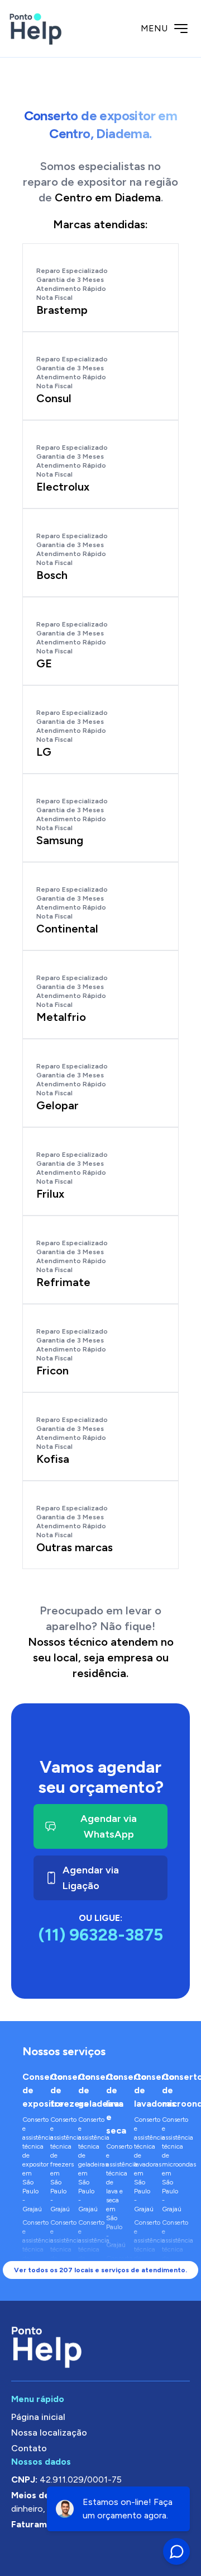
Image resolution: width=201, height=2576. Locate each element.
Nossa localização (49, 2433)
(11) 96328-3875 (101, 1935)
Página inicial (38, 2417)
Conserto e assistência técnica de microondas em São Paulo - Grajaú (170, 2164)
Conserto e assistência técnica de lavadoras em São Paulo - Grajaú (142, 2164)
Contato (29, 2448)
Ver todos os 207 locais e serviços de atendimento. (100, 2270)
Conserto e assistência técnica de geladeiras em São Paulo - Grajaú (87, 2164)
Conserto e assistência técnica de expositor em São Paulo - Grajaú (31, 2164)
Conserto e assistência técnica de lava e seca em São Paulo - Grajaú (114, 2196)
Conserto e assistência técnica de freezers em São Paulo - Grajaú (59, 2164)
